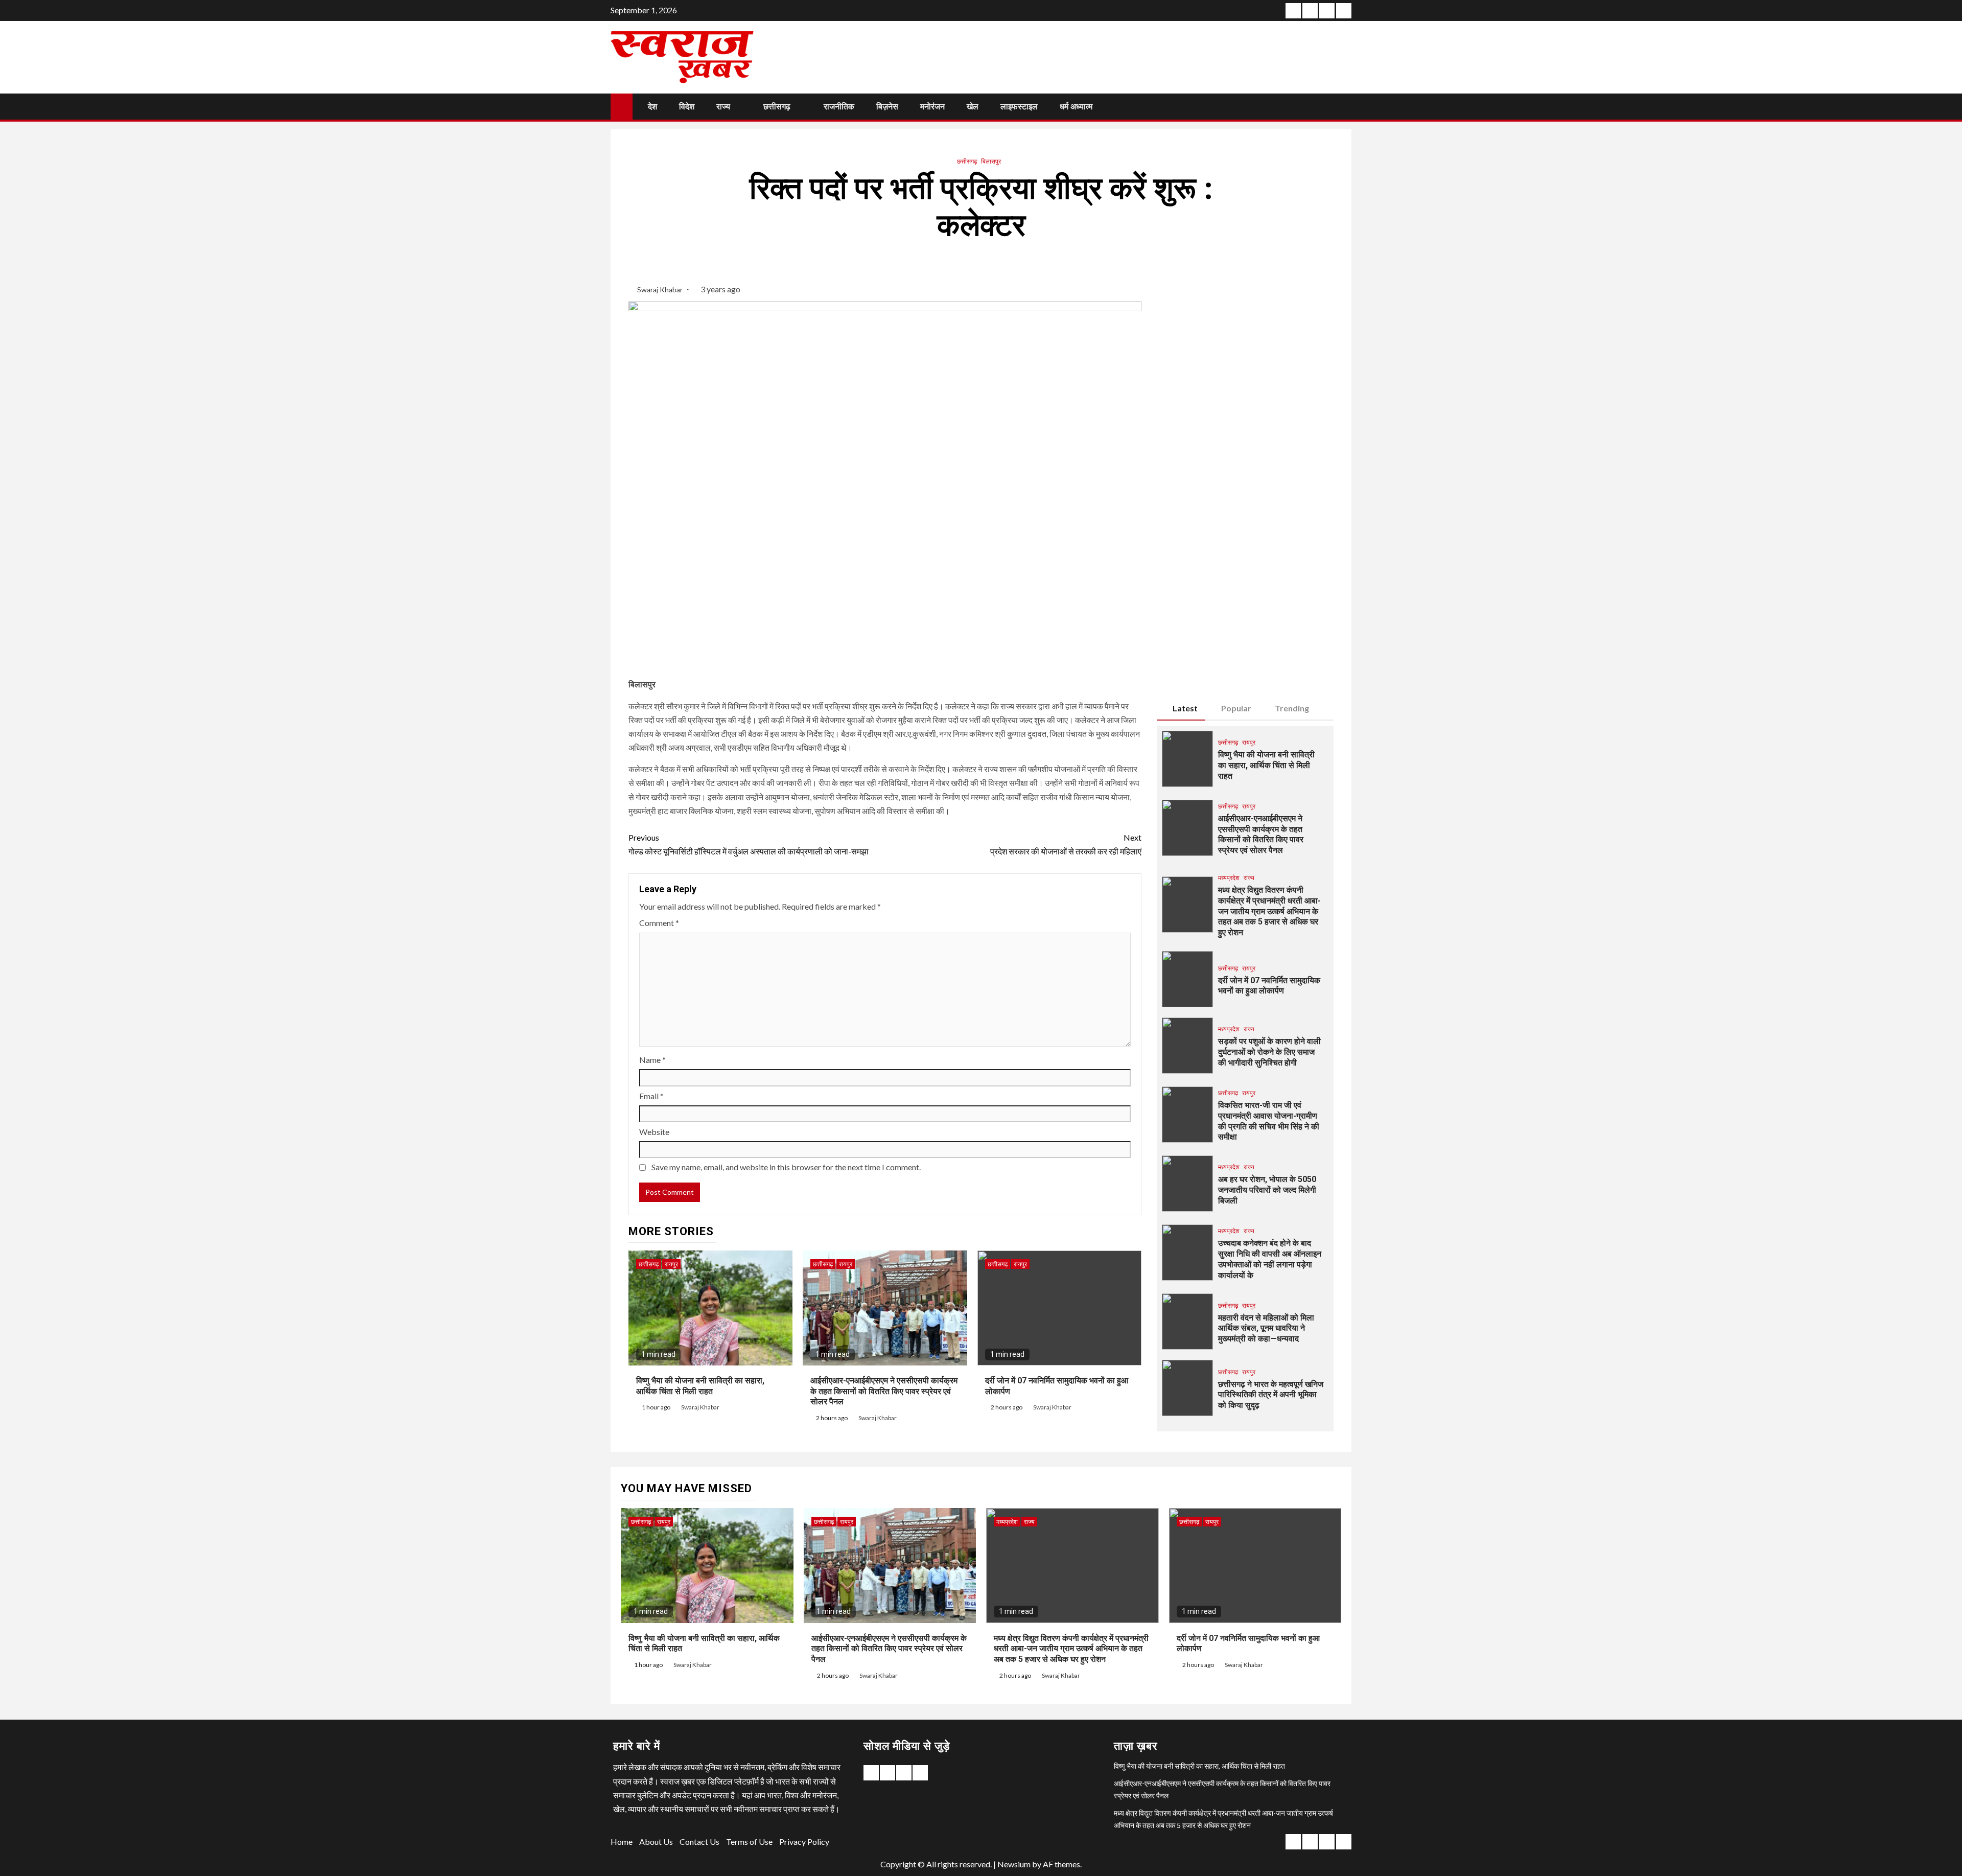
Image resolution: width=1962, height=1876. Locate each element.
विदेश (687, 107)
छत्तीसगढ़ (777, 107)
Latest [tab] (1185, 708)
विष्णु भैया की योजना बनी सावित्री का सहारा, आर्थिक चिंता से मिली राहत (1266, 765)
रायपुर (671, 1264)
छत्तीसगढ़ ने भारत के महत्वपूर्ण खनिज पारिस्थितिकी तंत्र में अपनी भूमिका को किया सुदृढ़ (1271, 1395)
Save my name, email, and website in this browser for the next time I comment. (786, 1167)
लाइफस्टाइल (1019, 107)
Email (651, 1096)
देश (652, 107)
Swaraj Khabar (661, 289)
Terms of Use (749, 1842)
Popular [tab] (1236, 708)
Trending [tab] (1292, 708)
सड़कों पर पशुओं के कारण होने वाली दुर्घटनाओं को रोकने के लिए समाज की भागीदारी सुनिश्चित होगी (1269, 1052)
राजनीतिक (839, 107)
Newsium (1014, 1864)
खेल (973, 107)
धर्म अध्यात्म (1076, 107)
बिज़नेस (887, 107)
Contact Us (699, 1842)
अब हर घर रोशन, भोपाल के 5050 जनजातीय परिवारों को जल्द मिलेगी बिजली (1267, 1190)
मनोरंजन (932, 107)
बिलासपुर (991, 161)
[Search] (1342, 106)
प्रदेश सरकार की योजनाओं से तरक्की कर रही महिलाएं (1066, 844)
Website (654, 1132)
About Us (656, 1842)
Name (652, 1060)
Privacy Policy (804, 1842)
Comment (659, 923)
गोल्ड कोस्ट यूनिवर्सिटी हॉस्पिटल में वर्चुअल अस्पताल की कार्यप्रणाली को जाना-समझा (749, 844)
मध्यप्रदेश (1229, 878)
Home (622, 1842)
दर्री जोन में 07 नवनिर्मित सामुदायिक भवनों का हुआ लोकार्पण (1269, 986)
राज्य (723, 107)
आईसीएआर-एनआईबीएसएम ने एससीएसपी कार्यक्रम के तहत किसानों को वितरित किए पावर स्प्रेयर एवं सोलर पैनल (884, 1391)
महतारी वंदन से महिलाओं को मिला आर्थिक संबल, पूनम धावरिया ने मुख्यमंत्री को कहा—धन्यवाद (1266, 1328)
